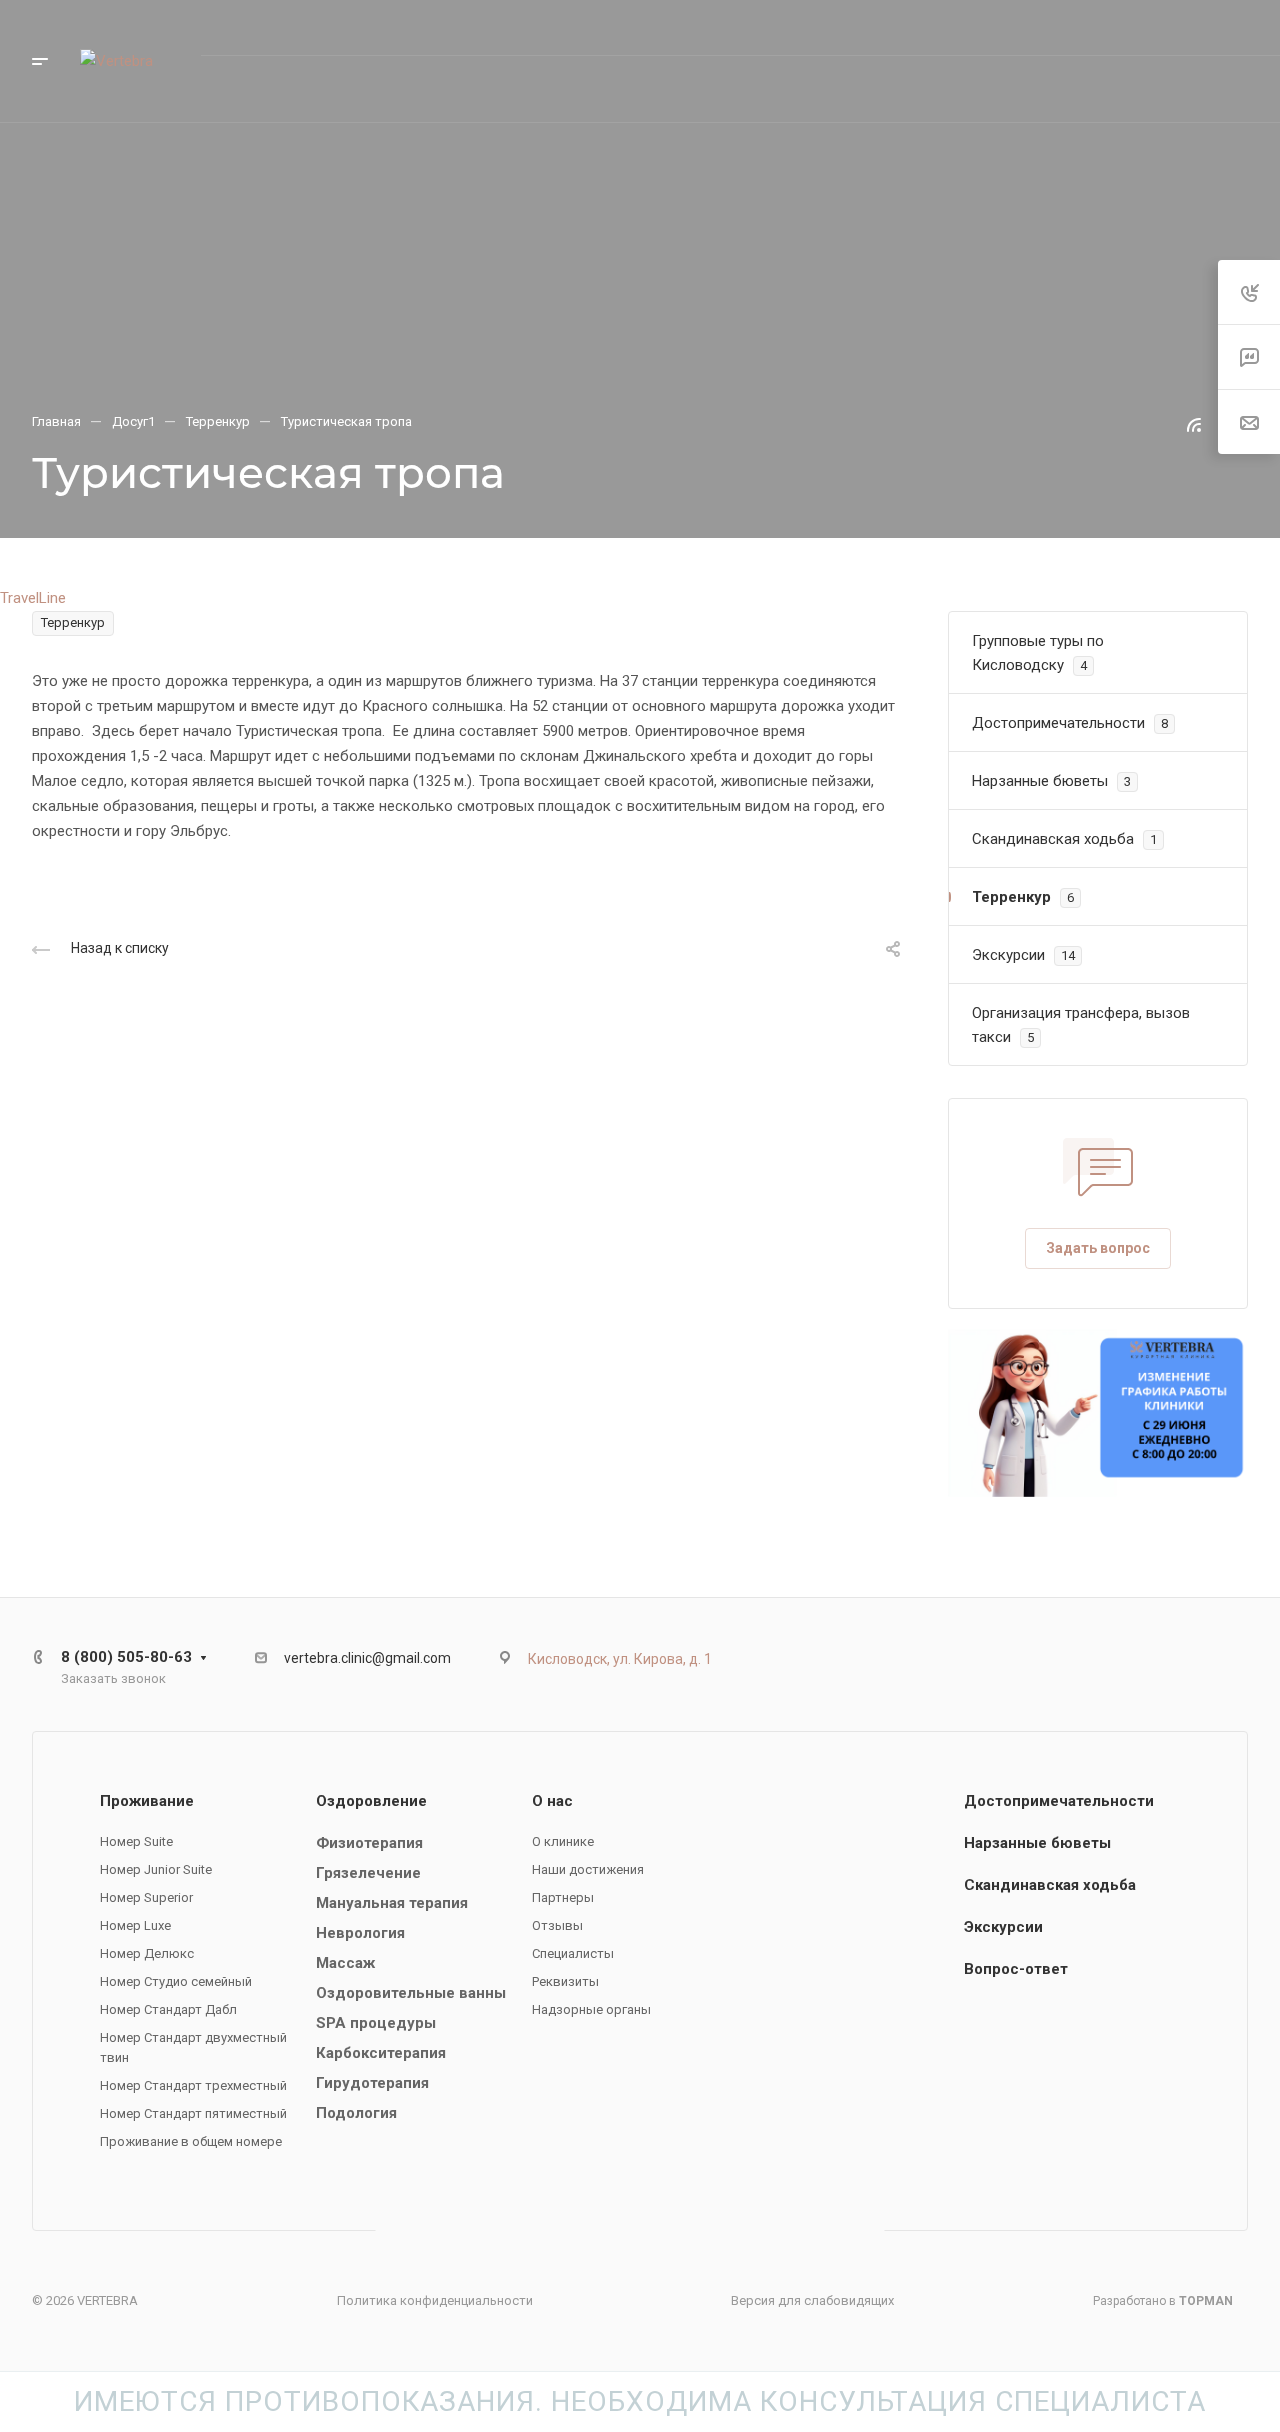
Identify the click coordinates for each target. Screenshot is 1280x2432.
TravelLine (33, 598)
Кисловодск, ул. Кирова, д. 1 (620, 1659)
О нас (552, 1801)
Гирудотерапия (372, 2083)
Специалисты (573, 1953)
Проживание (147, 1801)
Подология (356, 2113)
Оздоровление (371, 1801)
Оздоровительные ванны (411, 1993)
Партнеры (563, 1897)
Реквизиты (565, 1981)
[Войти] (1071, 89)
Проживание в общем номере (191, 2141)
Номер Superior (146, 1897)
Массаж (345, 1963)
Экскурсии (1003, 1927)
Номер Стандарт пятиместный (193, 2113)
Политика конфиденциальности (435, 2300)
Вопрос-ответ (1016, 1969)
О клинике (563, 1841)
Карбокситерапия (381, 2053)
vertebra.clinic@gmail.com (367, 1658)
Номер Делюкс (147, 1953)
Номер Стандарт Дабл (168, 2009)
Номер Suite (136, 1841)
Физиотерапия (369, 1843)
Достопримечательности (1059, 1801)
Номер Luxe (135, 1925)
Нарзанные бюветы (1037, 1843)
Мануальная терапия (392, 1903)
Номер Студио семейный (176, 1981)
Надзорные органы (591, 2009)
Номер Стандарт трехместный (193, 2085)
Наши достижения (588, 1869)
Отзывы (557, 1925)
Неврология (360, 1933)
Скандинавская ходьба (1050, 1885)
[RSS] (1194, 424)
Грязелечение (368, 1873)
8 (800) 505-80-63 (1043, 27)
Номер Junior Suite (156, 1869)
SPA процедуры (376, 2023)
